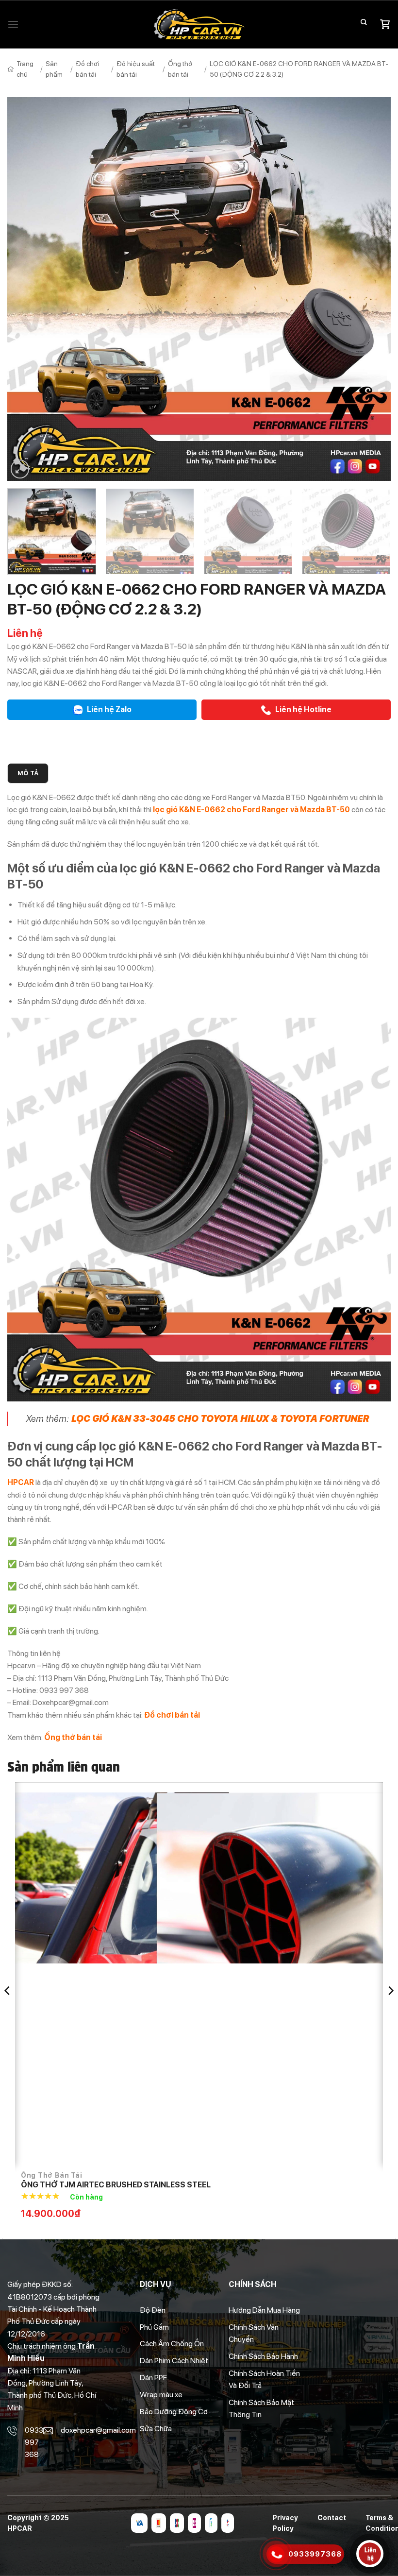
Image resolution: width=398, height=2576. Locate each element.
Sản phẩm (54, 69)
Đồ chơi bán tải (88, 69)
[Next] (371, 289)
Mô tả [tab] (28, 773)
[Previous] (27, 289)
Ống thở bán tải (180, 69)
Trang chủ (25, 69)
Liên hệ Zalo (108, 709)
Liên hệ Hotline (303, 709)
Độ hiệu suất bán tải (136, 69)
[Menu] (13, 25)
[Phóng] (20, 469)
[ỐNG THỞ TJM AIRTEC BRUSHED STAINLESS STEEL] (199, 1979)
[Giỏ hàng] (385, 24)
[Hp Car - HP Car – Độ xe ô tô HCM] (199, 25)
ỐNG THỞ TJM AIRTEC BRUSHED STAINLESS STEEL (116, 2185)
